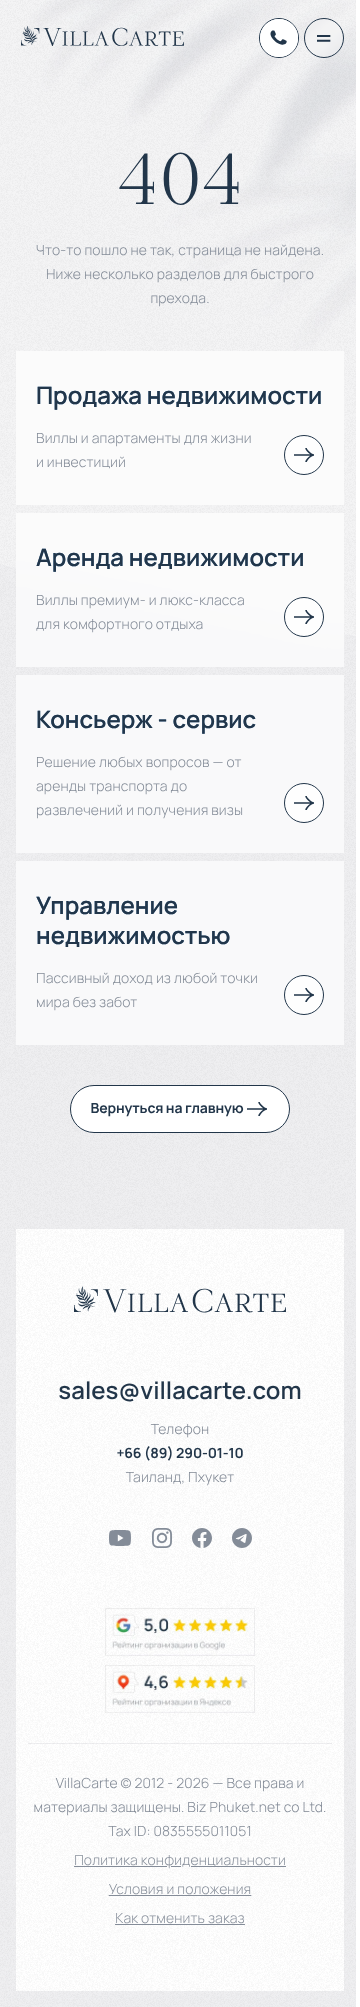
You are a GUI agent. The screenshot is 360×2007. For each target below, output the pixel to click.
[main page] (102, 36)
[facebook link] (202, 1538)
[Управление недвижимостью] (304, 995)
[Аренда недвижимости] (304, 617)
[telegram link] (242, 1538)
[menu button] (324, 38)
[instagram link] (162, 1538)
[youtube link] (120, 1538)
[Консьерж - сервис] (304, 803)
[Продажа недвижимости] (304, 455)
